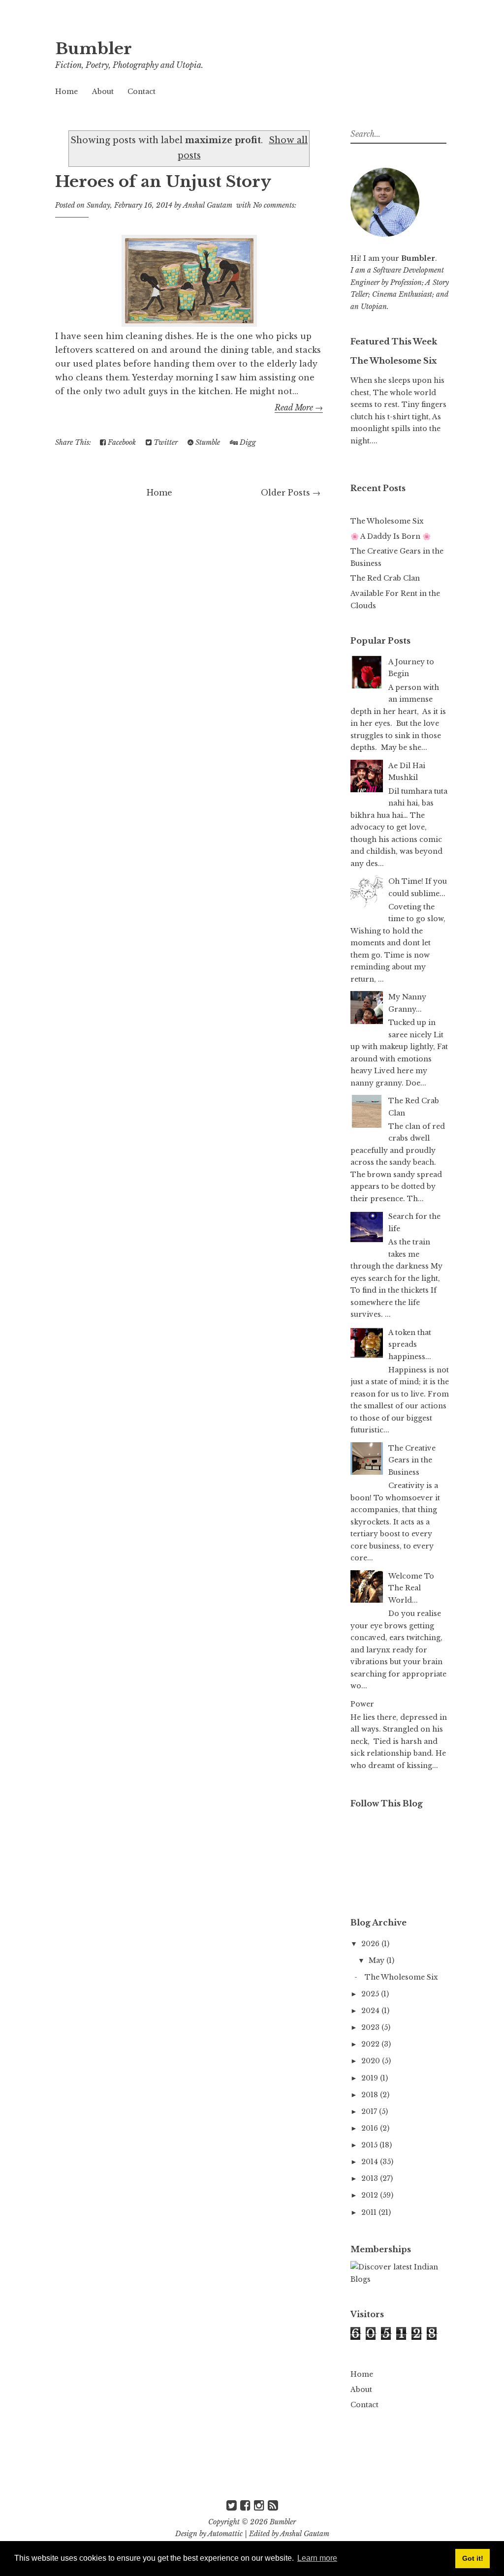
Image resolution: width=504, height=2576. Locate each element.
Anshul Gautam (305, 2534)
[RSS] (273, 2505)
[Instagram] (259, 2505)
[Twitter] (232, 2505)
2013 (371, 2178)
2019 (371, 2078)
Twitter (165, 442)
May (378, 1960)
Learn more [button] (317, 2558)
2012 (371, 2195)
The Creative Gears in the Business (412, 1460)
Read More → (299, 407)
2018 (371, 2095)
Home (66, 92)
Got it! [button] (473, 2558)
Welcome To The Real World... (411, 1588)
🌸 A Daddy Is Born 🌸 (391, 536)
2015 (370, 2145)
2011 (370, 2212)
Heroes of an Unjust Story (163, 182)
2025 (371, 1994)
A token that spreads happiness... (410, 1345)
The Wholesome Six (394, 361)
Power (362, 1704)
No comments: (275, 205)
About (103, 92)
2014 (371, 2162)
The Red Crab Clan (385, 578)
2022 (371, 2044)
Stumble (207, 442)
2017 (370, 2111)
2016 (371, 2128)
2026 (371, 1944)
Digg (247, 442)
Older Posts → (291, 493)
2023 (371, 2027)
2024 (371, 2011)
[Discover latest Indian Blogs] (400, 2279)
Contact (142, 92)
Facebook (121, 442)
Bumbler (94, 49)
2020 (372, 2061)
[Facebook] (245, 2505)
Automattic (225, 2534)
